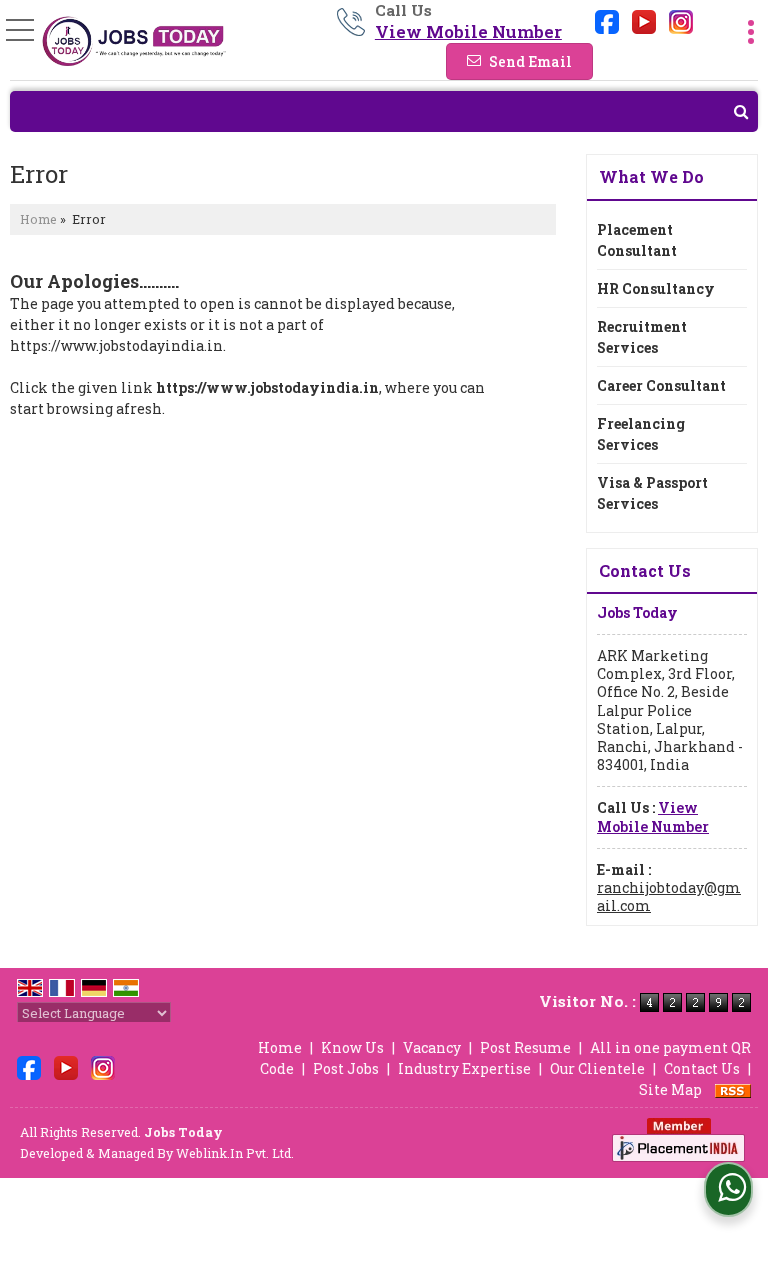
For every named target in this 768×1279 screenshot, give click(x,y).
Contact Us (702, 1068)
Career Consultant (661, 385)
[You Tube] (644, 19)
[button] (468, 31)
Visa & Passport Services (652, 493)
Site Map (670, 1089)
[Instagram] (681, 19)
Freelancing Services (641, 434)
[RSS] (733, 1089)
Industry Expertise (464, 1068)
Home (38, 219)
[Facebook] (607, 19)
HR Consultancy (656, 288)
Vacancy (432, 1047)
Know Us (352, 1047)
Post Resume (525, 1047)
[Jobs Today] (134, 42)
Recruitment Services (642, 337)
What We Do (651, 176)
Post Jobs (346, 1068)
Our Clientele (597, 1068)
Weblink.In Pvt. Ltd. (235, 1153)
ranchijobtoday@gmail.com (669, 896)
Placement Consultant (637, 240)
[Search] (384, 111)
